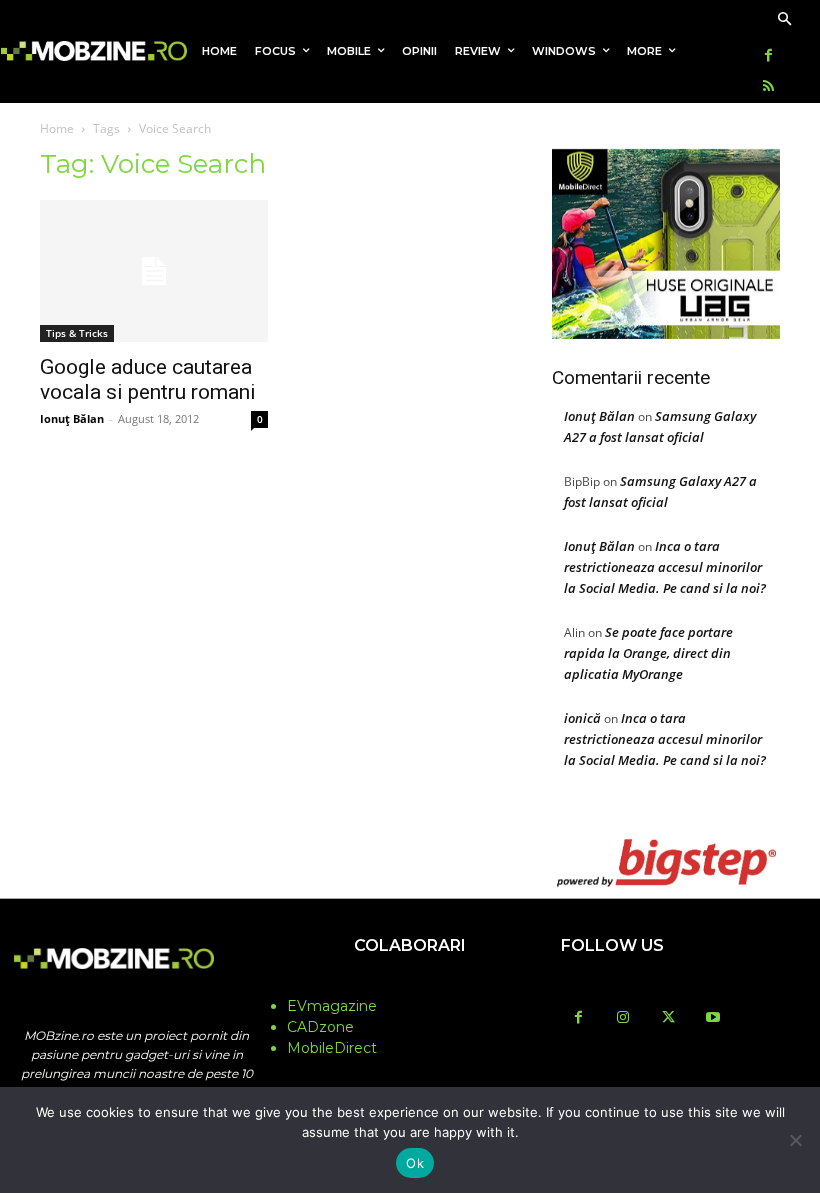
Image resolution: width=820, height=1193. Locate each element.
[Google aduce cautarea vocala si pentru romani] (154, 271)
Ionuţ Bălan (72, 418)
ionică (582, 718)
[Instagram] (623, 1018)
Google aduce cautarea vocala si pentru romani (148, 379)
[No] (795, 1140)
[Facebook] (768, 56)
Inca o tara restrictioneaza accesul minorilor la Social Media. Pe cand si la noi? (665, 567)
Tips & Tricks (77, 333)
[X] (668, 1018)
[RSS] (768, 87)
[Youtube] (713, 1018)
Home (57, 128)
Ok (415, 1163)
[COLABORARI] (409, 985)
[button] (784, 20)
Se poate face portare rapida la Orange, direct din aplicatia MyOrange (648, 653)
